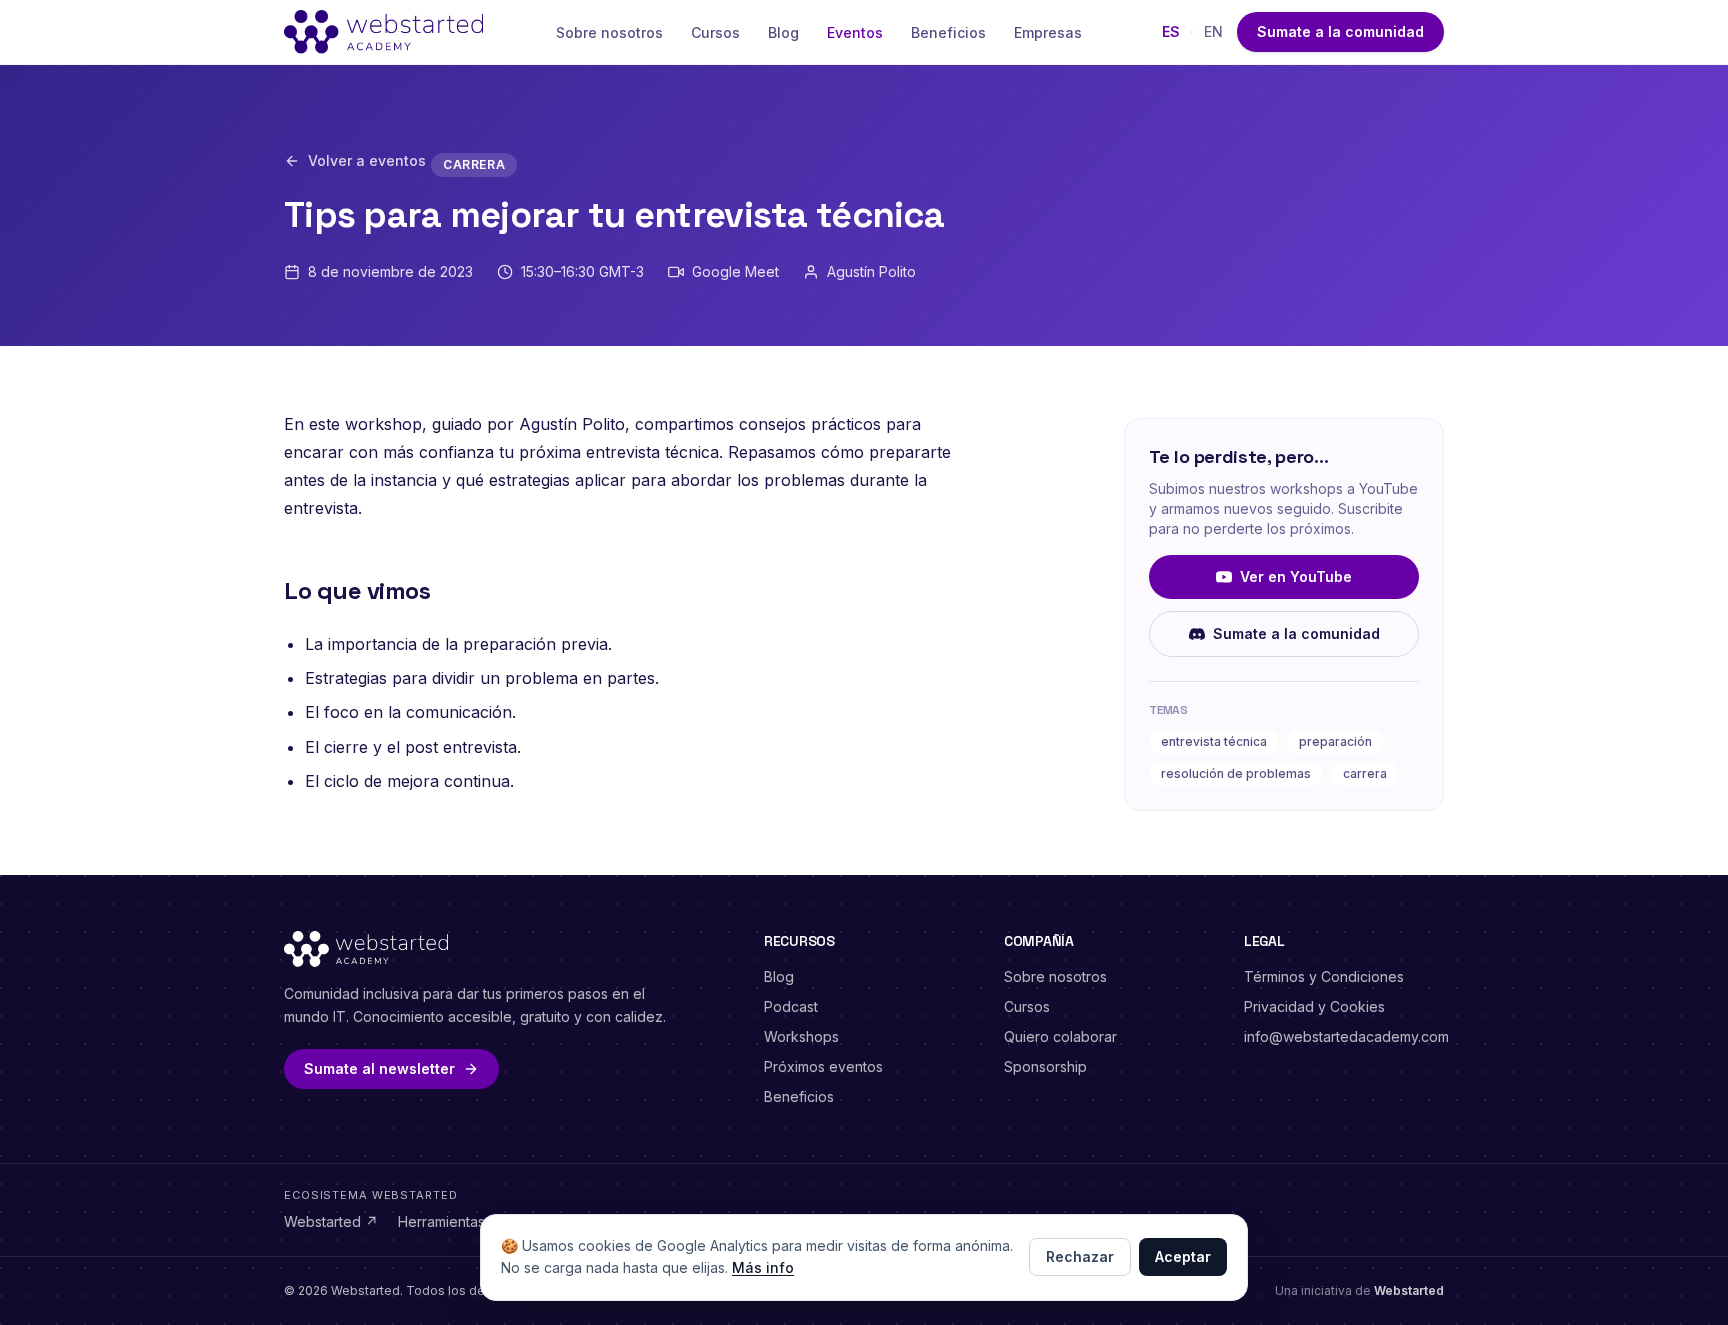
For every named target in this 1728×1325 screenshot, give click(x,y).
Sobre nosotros (609, 32)
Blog (783, 32)
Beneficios (948, 32)
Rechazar (1080, 1256)
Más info (763, 1267)
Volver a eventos (367, 160)
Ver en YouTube (1296, 576)
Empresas (1048, 32)
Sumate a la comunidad (1340, 31)
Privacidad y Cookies (1314, 1006)
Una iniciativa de (1359, 1290)
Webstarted (331, 1221)
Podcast (791, 1006)
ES (1171, 31)
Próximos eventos (823, 1066)
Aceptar (1183, 1256)
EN (1213, 31)
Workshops (801, 1036)
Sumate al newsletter (379, 1068)
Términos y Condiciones (1324, 976)
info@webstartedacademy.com (1346, 1036)
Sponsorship (1045, 1066)
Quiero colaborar (1060, 1036)
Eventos (855, 32)
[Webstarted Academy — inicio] (383, 32)
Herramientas (450, 1221)
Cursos (715, 32)
